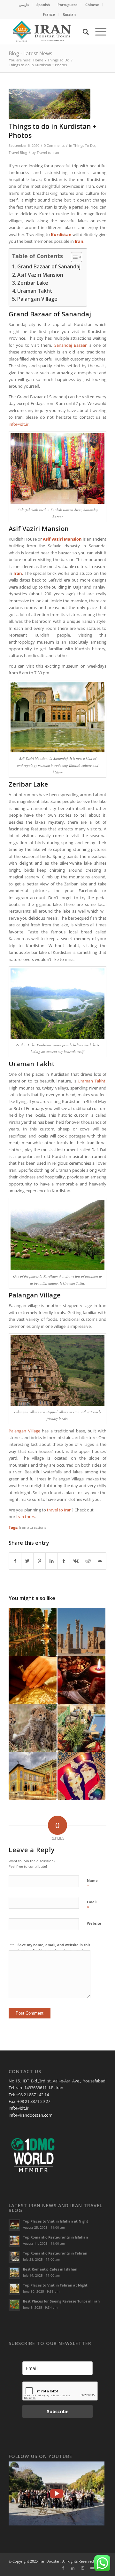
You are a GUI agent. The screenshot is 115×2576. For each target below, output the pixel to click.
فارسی (24, 5)
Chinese (92, 5)
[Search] (83, 32)
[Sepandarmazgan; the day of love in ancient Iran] (81, 1776)
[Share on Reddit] (88, 1561)
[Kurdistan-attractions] (50, 104)
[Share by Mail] (100, 1561)
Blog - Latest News (31, 53)
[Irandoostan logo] (48, 32)
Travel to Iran (48, 153)
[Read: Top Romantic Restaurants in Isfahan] (14, 2241)
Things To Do (84, 146)
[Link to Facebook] (63, 2568)
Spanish (43, 5)
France (49, 14)
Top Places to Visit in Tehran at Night (55, 2285)
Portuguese (68, 5)
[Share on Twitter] (27, 1561)
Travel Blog (18, 153)
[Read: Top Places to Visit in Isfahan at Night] (14, 2225)
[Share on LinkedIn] (52, 1561)
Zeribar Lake (33, 283)
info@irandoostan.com (31, 2115)
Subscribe (58, 2411)
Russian (69, 14)
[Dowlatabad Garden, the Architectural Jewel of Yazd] (33, 1632)
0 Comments (54, 146)
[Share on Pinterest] (39, 1561)
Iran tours (26, 1517)
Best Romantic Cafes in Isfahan (50, 2269)
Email (92, 1905)
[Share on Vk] (76, 1561)
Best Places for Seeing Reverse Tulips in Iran (61, 2301)
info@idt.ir (19, 424)
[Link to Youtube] (92, 2568)
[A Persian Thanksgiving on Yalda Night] (81, 1680)
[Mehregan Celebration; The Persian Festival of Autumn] (81, 1728)
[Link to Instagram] (82, 2568)
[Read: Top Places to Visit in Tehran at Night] (14, 2289)
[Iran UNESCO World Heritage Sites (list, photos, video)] (81, 1632)
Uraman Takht (35, 291)
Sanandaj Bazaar (70, 345)
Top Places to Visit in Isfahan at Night (56, 2221)
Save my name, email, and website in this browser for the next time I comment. (54, 1947)
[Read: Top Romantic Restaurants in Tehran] (14, 2257)
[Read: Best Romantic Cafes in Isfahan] (14, 2273)
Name (92, 1883)
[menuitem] (24, 5)
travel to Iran (59, 1510)
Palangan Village (37, 299)
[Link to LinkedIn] (73, 2568)
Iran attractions (33, 1527)
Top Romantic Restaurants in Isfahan (55, 2237)
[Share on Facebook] (15, 1561)
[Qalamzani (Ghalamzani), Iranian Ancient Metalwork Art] (33, 1680)
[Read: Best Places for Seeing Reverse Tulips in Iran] (14, 2305)
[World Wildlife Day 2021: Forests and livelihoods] (33, 1728)
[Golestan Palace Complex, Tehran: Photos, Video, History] (33, 1776)
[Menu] (98, 32)
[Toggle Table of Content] (73, 257)
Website (94, 1923)
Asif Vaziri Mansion (40, 275)
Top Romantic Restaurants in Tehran (55, 2253)
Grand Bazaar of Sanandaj (49, 266)
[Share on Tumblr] (64, 1561)
